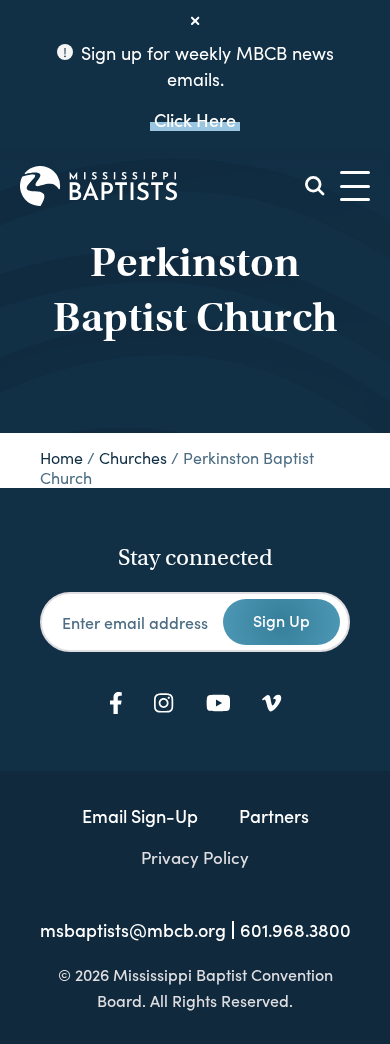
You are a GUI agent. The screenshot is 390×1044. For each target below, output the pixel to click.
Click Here (195, 119)
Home (61, 457)
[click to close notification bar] (195, 21)
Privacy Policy (195, 857)
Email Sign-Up (140, 815)
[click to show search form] (315, 186)
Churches (133, 457)
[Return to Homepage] (98, 186)
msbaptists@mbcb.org (133, 930)
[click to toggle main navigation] (355, 186)
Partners (274, 815)
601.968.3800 (295, 930)
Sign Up (281, 620)
